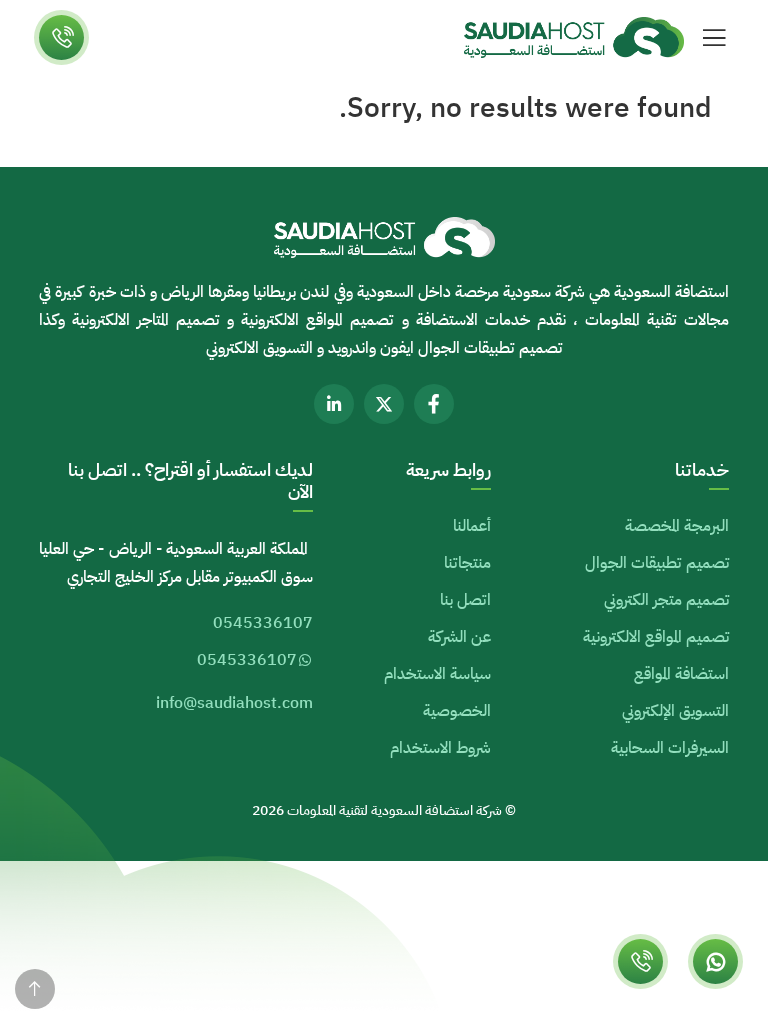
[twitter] (384, 404)
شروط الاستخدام (440, 748)
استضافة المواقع (681, 674)
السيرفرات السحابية (670, 748)
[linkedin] (334, 404)
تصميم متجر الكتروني (666, 600)
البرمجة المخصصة (677, 526)
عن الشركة (459, 637)
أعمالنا (472, 526)
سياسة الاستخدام (437, 674)
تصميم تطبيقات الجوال (657, 563)
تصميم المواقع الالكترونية (656, 637)
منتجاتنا (467, 563)
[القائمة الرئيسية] (714, 38)
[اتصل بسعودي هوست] (640, 961)
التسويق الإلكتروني (675, 711)
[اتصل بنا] (61, 37)
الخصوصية (457, 711)
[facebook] (434, 404)
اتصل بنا (465, 600)
